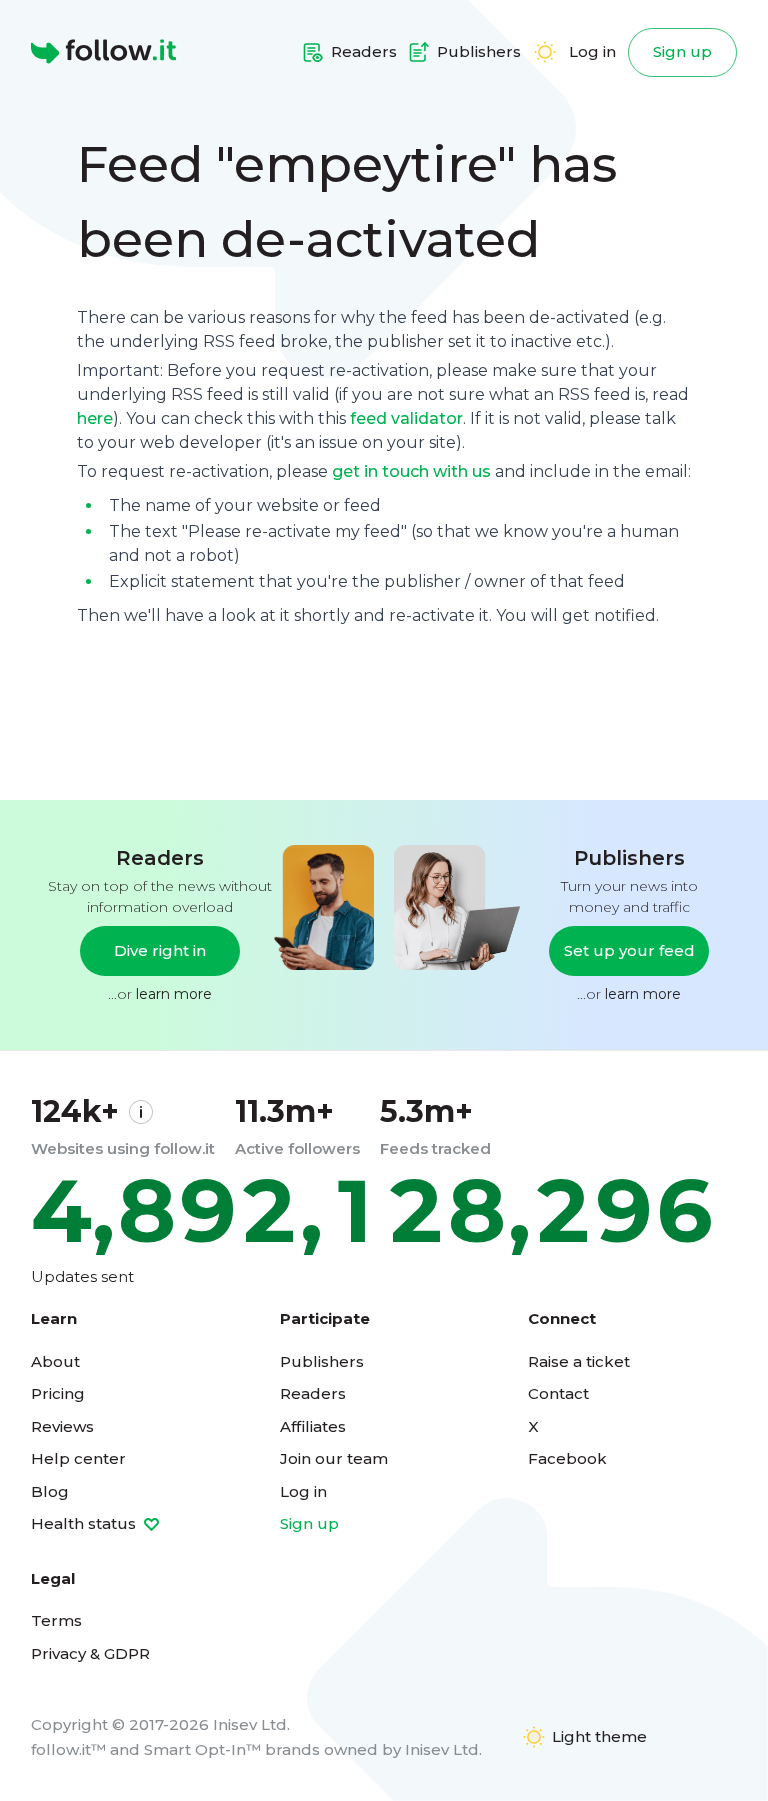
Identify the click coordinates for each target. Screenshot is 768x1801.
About (55, 1361)
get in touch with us (411, 471)
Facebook (567, 1458)
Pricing (58, 1393)
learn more (174, 994)
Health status (85, 1523)
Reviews (62, 1426)
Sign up (682, 51)
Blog (50, 1491)
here (95, 418)
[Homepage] (103, 52)
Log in (592, 51)
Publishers (322, 1361)
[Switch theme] (545, 52)
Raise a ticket (579, 1361)
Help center (78, 1458)
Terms (56, 1620)
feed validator (406, 418)
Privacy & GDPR (90, 1653)
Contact (558, 1393)
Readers (313, 1393)
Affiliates (313, 1426)
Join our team (334, 1458)
